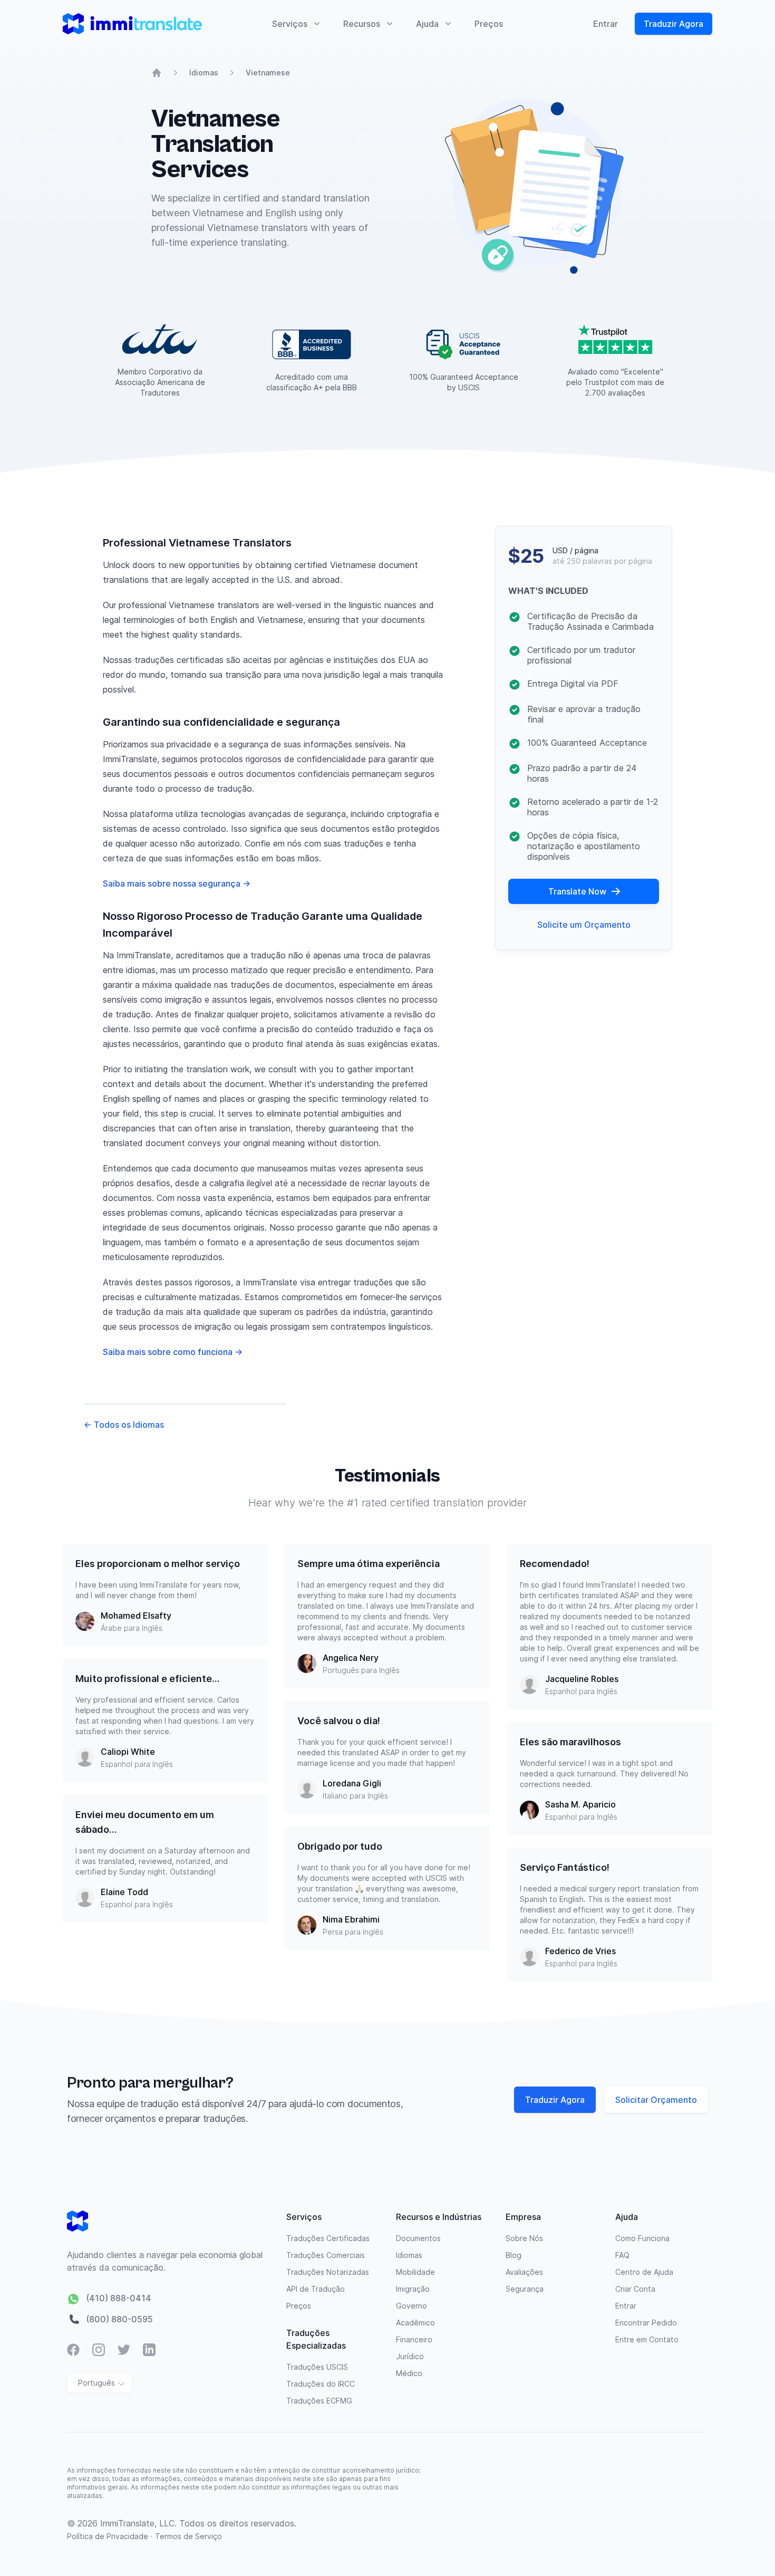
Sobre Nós (524, 2238)
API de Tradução (316, 2289)
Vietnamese (268, 73)
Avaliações (524, 2272)
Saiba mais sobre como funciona (173, 1352)
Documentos (418, 2238)
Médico (409, 2373)
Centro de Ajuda (644, 2272)
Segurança (525, 2289)
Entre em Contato (647, 2339)
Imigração (413, 2289)
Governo (411, 2306)
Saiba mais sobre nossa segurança (177, 883)
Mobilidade (415, 2272)
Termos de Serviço (188, 2536)
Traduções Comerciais (326, 2255)
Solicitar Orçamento (656, 2100)
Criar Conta (635, 2289)
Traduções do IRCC (321, 2384)
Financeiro (414, 2339)
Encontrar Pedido (646, 2323)
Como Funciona (642, 2238)
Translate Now (577, 891)
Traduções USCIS (317, 2367)
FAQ (622, 2255)
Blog (514, 2255)
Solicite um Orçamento (584, 925)
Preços (489, 24)
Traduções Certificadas (328, 2238)
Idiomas (204, 73)
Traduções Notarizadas (328, 2272)
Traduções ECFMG (319, 2401)
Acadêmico (415, 2323)
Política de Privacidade (109, 2536)
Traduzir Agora (674, 24)
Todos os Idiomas (124, 1425)
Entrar (606, 24)
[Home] (157, 73)
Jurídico (410, 2356)
